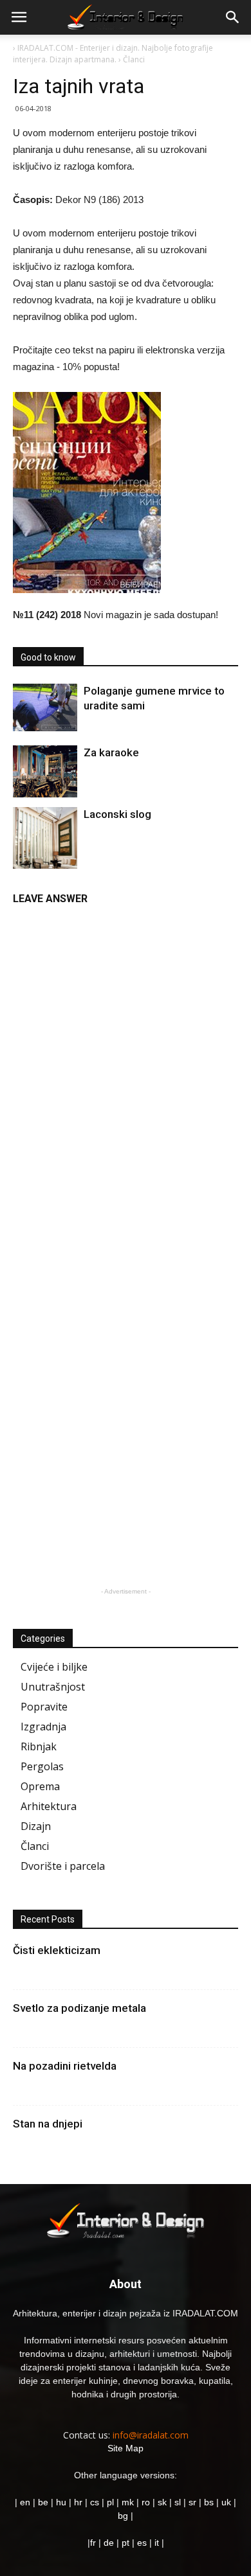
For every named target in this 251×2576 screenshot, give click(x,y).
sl (178, 2502)
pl (110, 2502)
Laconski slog (117, 814)
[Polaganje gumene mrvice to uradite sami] (45, 707)
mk (128, 2502)
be (43, 2502)
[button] (233, 17)
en (24, 2502)
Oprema (40, 1786)
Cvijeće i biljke (54, 1667)
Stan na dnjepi (48, 2124)
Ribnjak (39, 1746)
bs (209, 2502)
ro (146, 2502)
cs (95, 2502)
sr (192, 2502)
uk (228, 2502)
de (110, 2543)
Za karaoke (111, 752)
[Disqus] (126, 1074)
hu (62, 2502)
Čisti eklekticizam (57, 1950)
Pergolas (42, 1766)
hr (78, 2502)
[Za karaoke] (45, 771)
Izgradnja (43, 1727)
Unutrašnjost (53, 1687)
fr (93, 2543)
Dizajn (36, 1826)
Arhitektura (49, 1806)
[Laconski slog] (45, 855)
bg (123, 2516)
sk (162, 2502)
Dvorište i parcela (63, 1866)
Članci (35, 1846)
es (142, 2543)
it (157, 2543)
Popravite (44, 1707)
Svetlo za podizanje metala (79, 2008)
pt (126, 2543)
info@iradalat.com (151, 2435)
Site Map (126, 2448)
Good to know (48, 657)
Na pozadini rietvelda (65, 2066)
